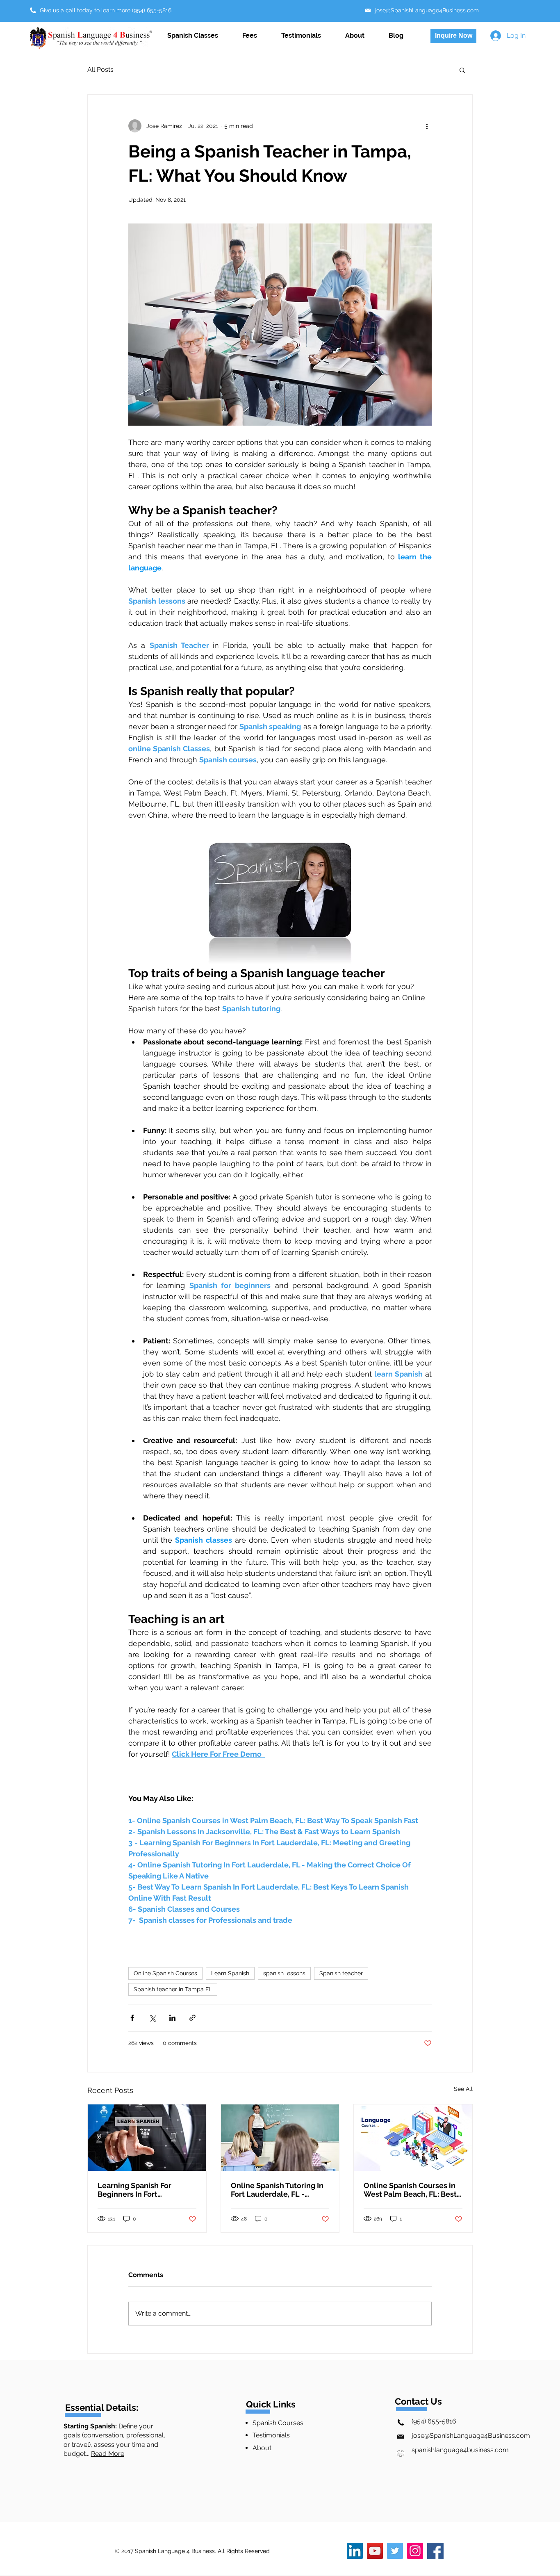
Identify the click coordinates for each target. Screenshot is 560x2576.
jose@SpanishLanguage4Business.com (464, 2436)
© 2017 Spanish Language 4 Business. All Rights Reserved (192, 2551)
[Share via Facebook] (132, 2018)
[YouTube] (375, 2551)
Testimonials (271, 2435)
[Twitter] (395, 2551)
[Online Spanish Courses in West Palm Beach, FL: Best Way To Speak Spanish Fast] (413, 2138)
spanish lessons (284, 1973)
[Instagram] (415, 2551)
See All (463, 2089)
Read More (108, 2454)
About (262, 2448)
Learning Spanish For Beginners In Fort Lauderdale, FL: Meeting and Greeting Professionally (141, 2190)
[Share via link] (192, 2018)
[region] (464, 2535)
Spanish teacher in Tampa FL (173, 1989)
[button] (462, 70)
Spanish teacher (341, 1973)
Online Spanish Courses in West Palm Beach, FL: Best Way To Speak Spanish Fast (411, 2190)
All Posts (100, 70)
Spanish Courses (278, 2423)
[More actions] (427, 126)
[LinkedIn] (355, 2551)
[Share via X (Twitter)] (152, 2018)
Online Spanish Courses (165, 1973)
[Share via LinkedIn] (172, 2018)
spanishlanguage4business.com (454, 2450)
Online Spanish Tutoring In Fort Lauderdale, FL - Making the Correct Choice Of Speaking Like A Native (278, 2190)
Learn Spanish (230, 1973)
